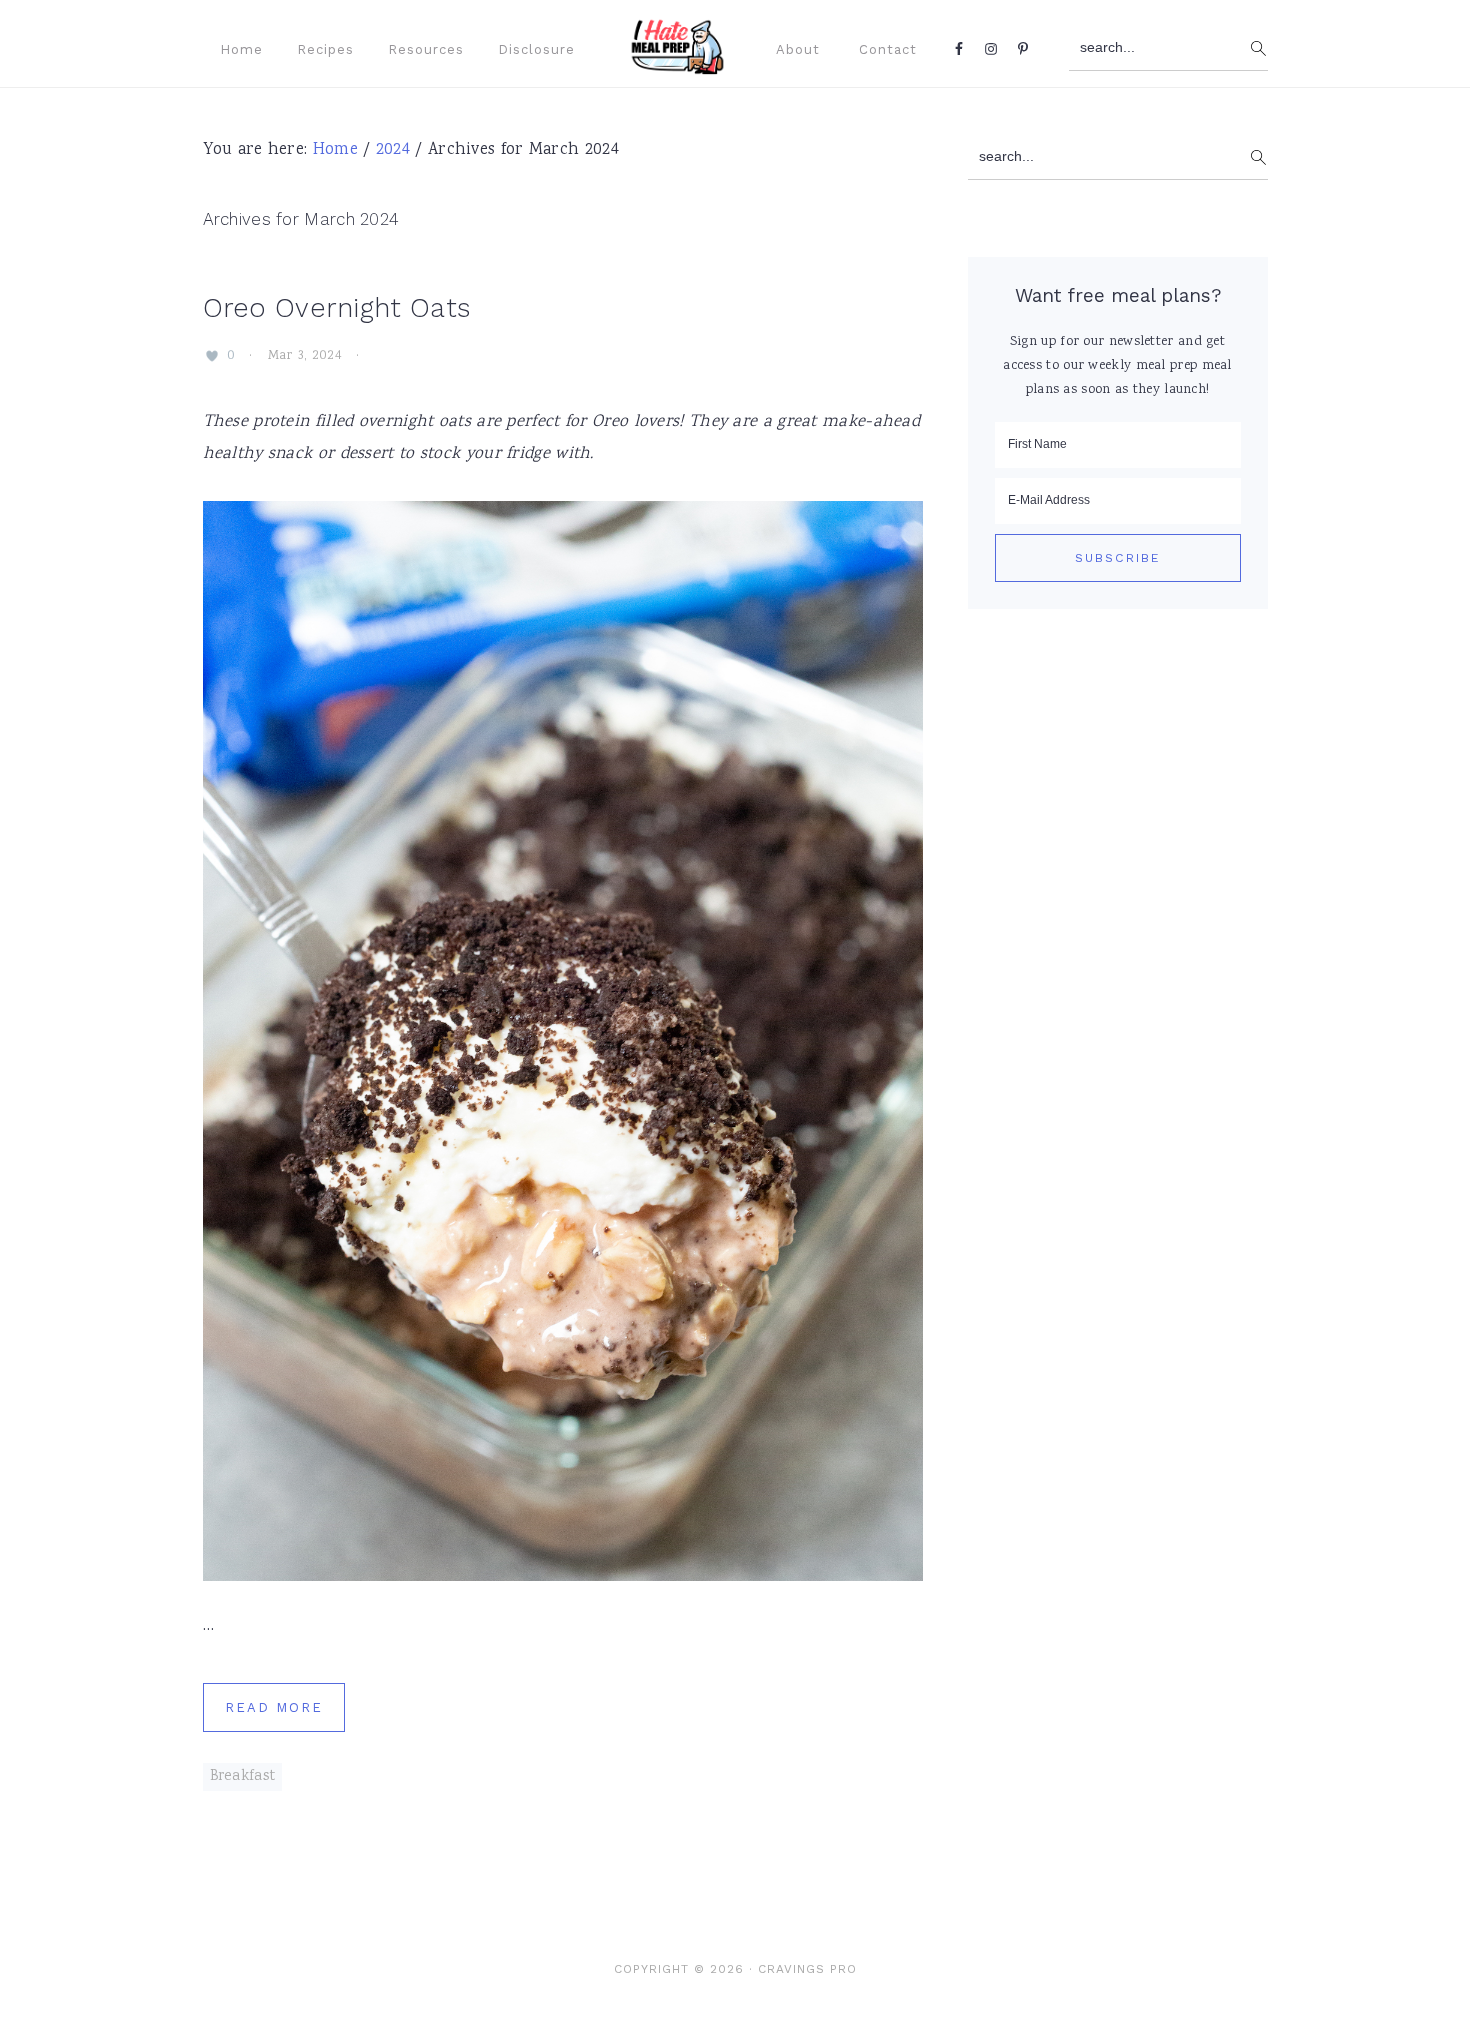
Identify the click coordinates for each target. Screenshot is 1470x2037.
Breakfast (243, 1777)
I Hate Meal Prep (698, 46)
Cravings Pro (807, 1969)
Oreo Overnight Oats (337, 308)
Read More (274, 1707)
